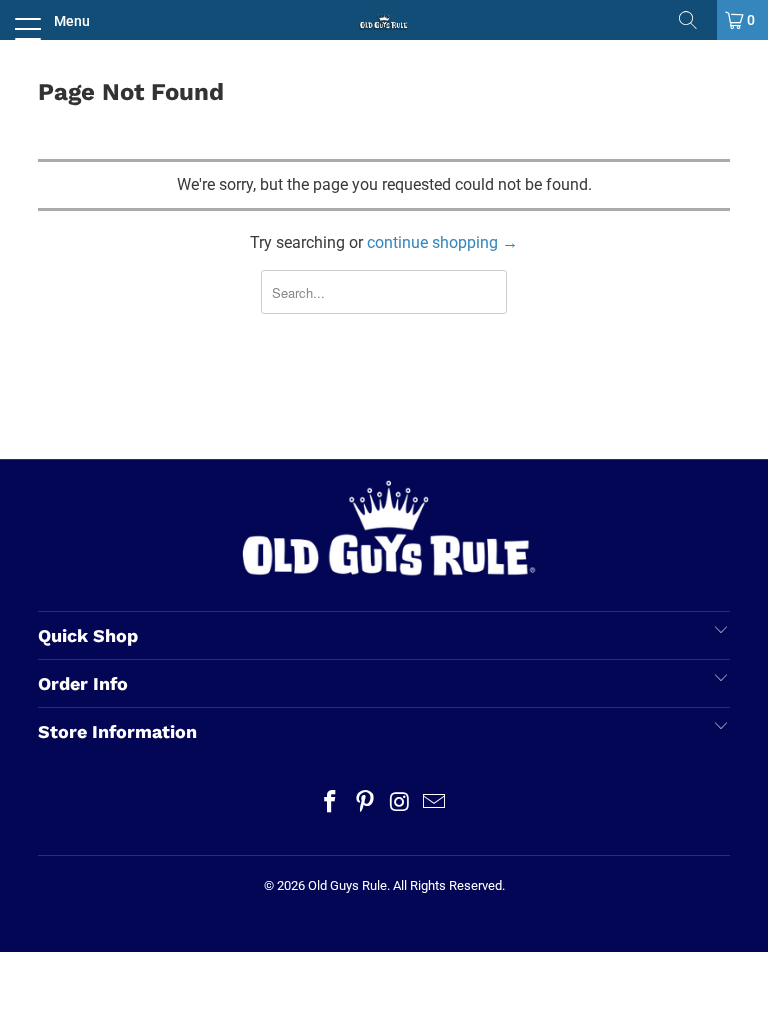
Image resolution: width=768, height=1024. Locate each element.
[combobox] (384, 292)
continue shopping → (442, 242)
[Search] (695, 20)
